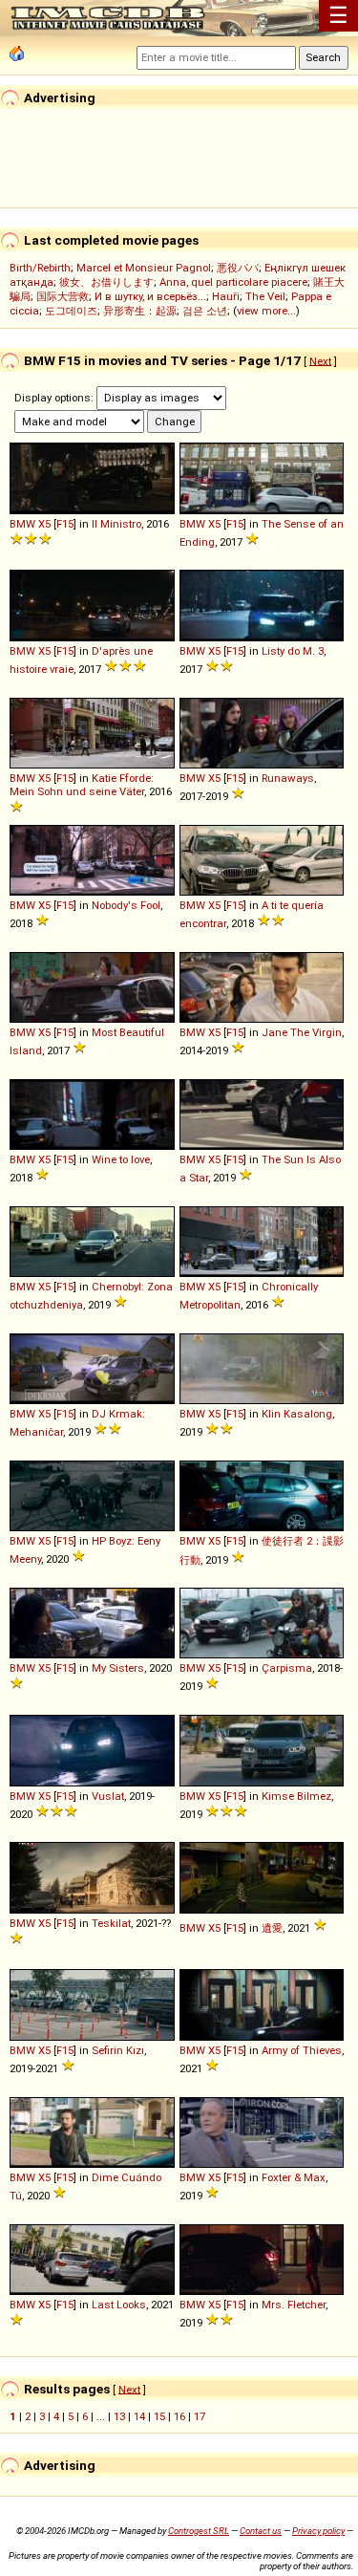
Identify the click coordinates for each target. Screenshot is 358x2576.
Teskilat (111, 1923)
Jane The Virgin (302, 1032)
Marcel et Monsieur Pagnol (144, 268)
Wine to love (121, 1159)
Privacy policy (318, 2531)
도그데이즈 (71, 311)
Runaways (288, 778)
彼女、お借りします (106, 282)
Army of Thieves (302, 2050)
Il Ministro (116, 524)
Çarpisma (287, 1668)
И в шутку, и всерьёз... (150, 296)
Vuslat (108, 1796)
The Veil (265, 296)
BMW (22, 524)
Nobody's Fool (126, 905)
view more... (266, 311)
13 (119, 2416)
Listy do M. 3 (293, 651)
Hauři (226, 296)
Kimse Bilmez (296, 1796)
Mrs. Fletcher (294, 2305)
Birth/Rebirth (40, 268)
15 (159, 2416)
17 (200, 2416)
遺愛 (272, 1928)
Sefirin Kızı (118, 2050)
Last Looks (119, 2305)
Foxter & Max (294, 2177)
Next (320, 360)
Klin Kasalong (297, 1414)
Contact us (261, 2531)
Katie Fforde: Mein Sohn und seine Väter (82, 785)
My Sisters (118, 1668)
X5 (44, 524)
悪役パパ (238, 268)
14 (139, 2416)
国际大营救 (63, 296)
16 (179, 2416)
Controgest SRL (199, 2531)
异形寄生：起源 (140, 311)
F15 (65, 524)
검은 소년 (205, 311)
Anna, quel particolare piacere (233, 282)
